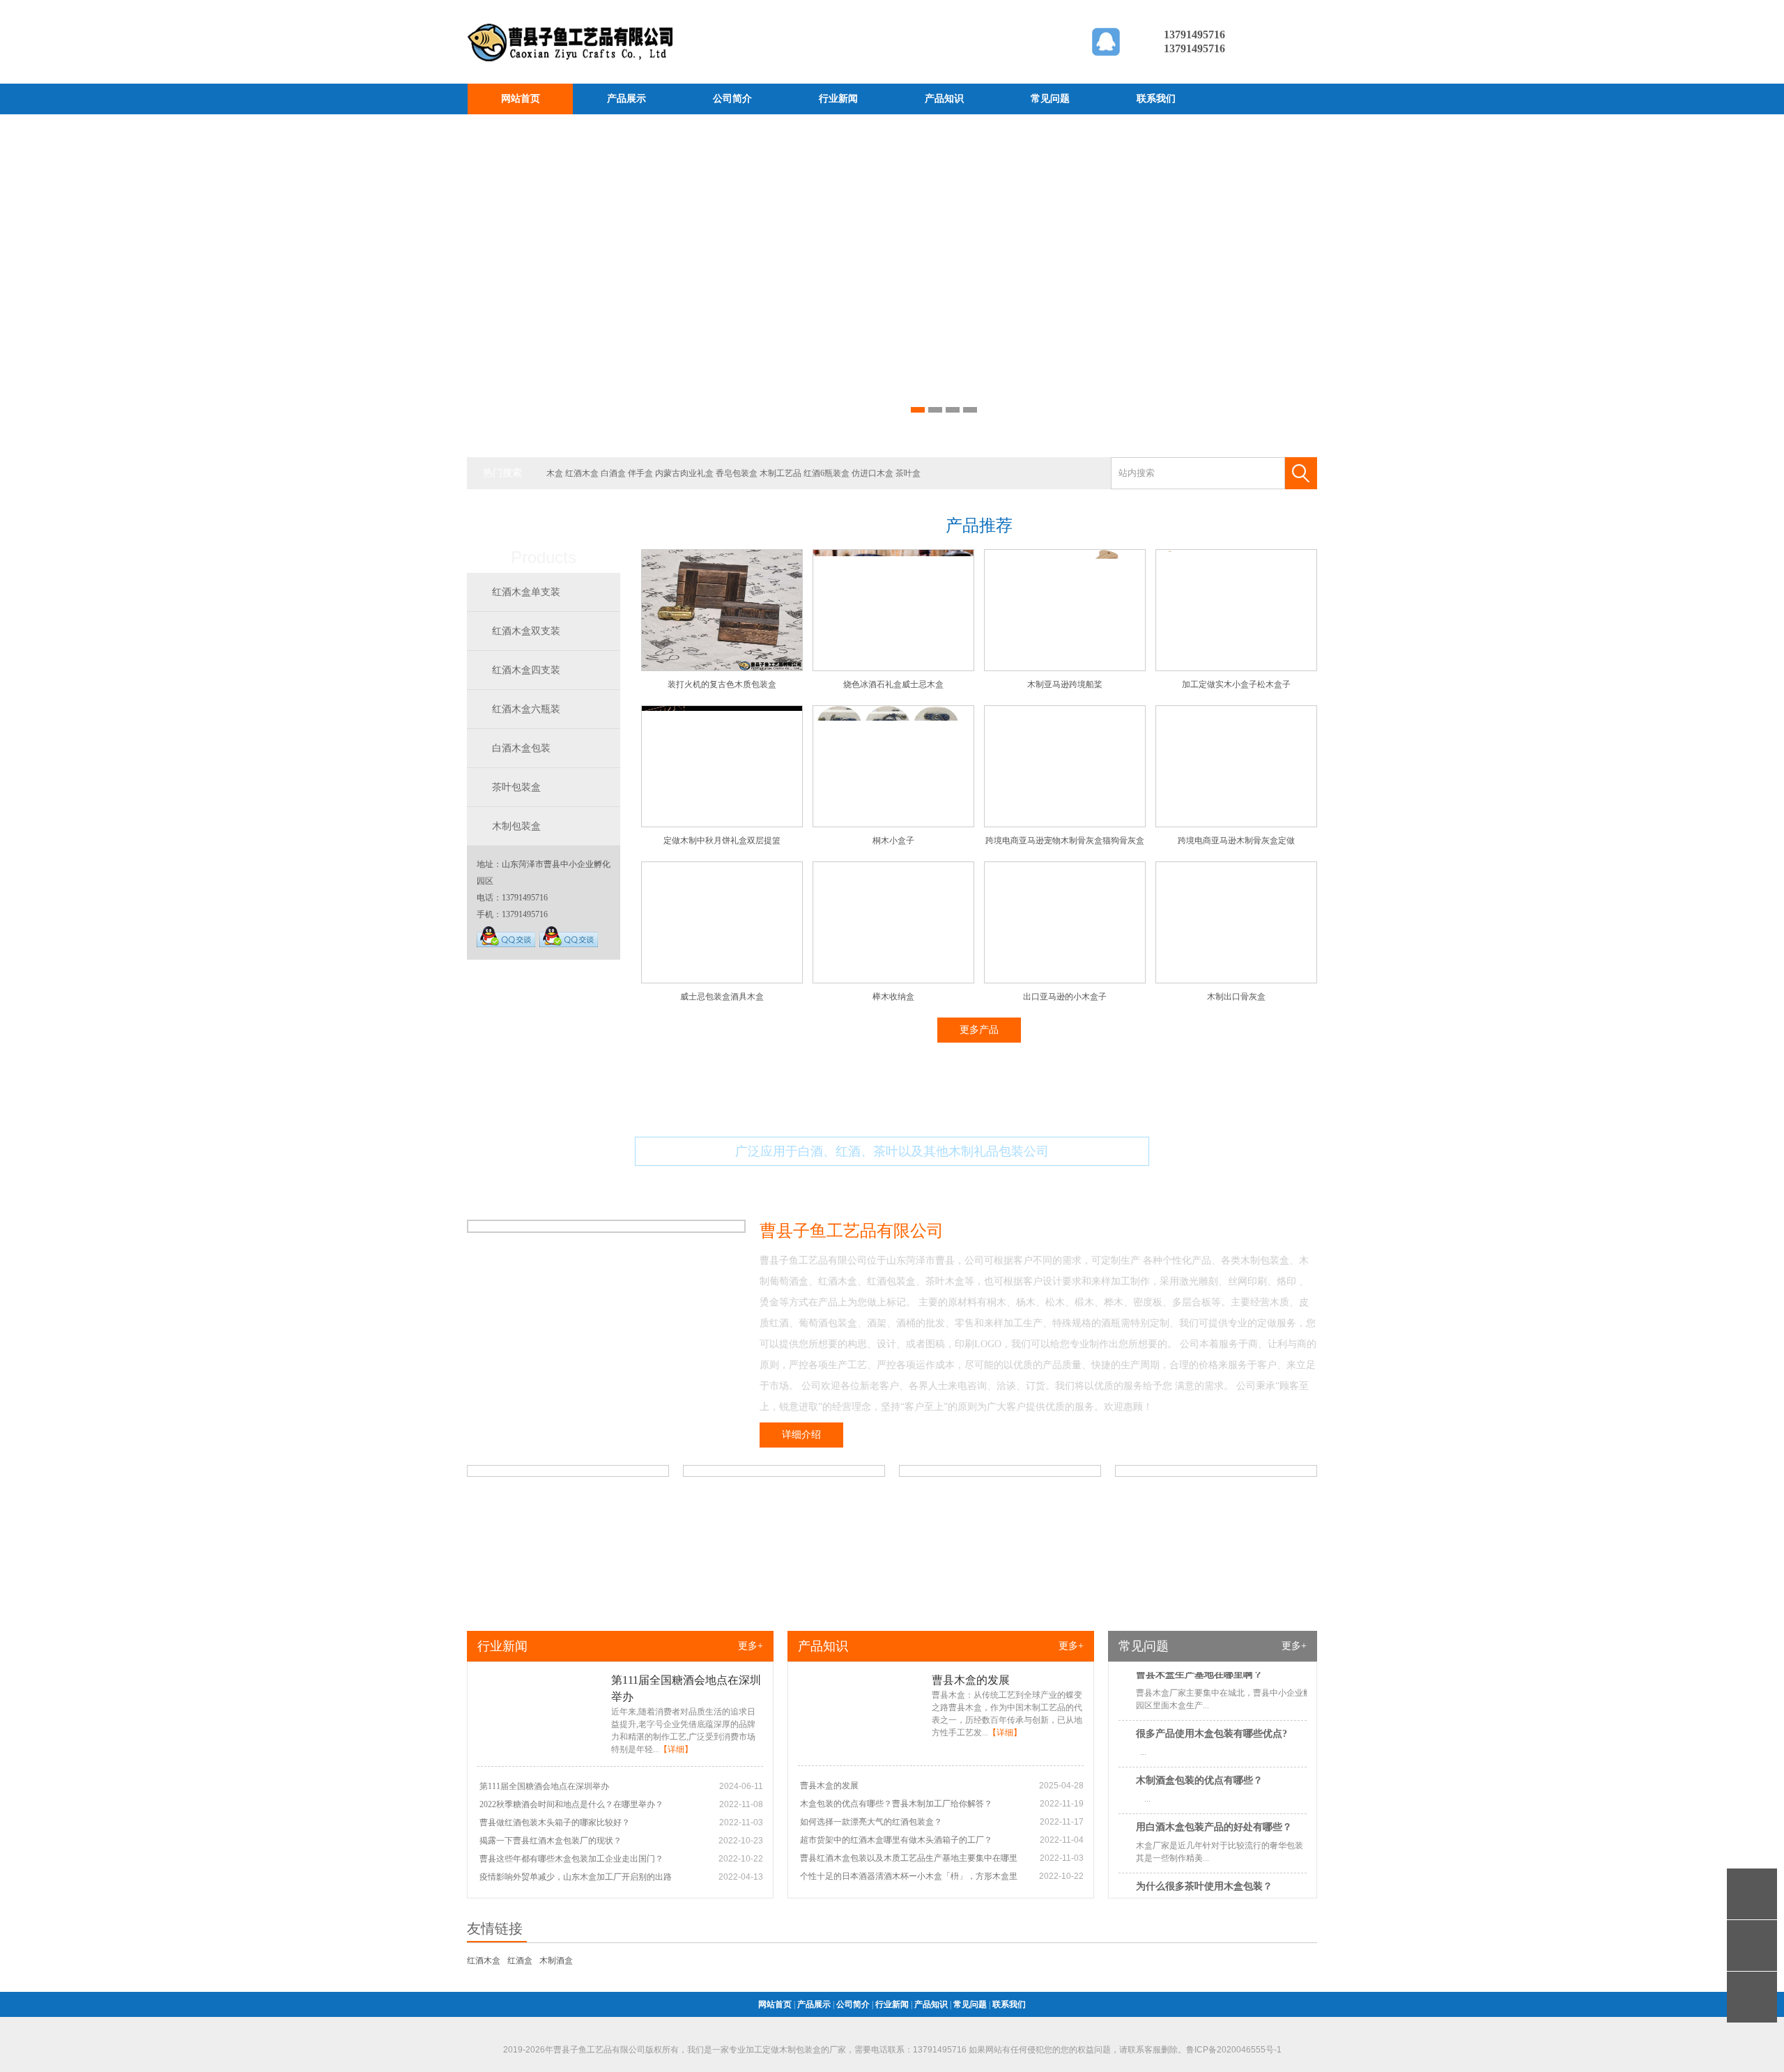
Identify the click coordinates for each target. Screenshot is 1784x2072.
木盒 (555, 473)
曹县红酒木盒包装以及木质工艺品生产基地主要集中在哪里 (909, 1858)
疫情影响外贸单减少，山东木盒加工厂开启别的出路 (576, 1877)
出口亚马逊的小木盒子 (1065, 997)
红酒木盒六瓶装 (526, 709)
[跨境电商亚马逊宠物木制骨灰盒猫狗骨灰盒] (1065, 824)
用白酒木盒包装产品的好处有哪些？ (1214, 1801)
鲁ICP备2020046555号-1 (1234, 2050)
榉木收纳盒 (893, 997)
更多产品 (979, 1030)
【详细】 (676, 1749)
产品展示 (626, 99)
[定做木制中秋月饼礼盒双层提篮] (722, 824)
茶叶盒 (908, 473)
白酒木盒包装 (521, 748)
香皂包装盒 (737, 473)
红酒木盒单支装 (526, 592)
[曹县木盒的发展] (861, 1749)
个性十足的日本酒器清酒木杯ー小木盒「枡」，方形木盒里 (909, 1876)
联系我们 (1156, 99)
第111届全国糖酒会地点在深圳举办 (544, 1786)
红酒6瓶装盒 (826, 473)
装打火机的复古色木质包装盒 (722, 684)
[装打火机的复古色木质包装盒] (722, 668)
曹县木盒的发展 (971, 1680)
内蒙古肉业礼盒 (684, 473)
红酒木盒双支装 (526, 631)
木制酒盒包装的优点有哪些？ (1199, 1754)
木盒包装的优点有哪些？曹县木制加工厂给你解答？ (896, 1804)
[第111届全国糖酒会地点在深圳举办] (540, 1749)
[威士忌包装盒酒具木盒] (722, 981)
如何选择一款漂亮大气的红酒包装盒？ (871, 1822)
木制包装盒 (516, 826)
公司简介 (732, 99)
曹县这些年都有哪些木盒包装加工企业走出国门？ (571, 1859)
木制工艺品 (780, 473)
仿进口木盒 (872, 473)
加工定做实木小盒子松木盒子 (1236, 684)
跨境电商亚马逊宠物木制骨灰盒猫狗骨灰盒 (1065, 841)
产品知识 (944, 99)
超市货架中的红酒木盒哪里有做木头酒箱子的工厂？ (896, 1840)
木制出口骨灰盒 (1236, 997)
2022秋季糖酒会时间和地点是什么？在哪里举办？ (571, 1804)
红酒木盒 (582, 473)
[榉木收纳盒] (893, 981)
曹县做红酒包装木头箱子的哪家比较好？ (555, 1822)
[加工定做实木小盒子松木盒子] (1236, 668)
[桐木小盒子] (893, 824)
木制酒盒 (556, 1960)
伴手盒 (640, 473)
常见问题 (1050, 99)
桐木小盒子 (893, 841)
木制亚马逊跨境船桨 (1065, 684)
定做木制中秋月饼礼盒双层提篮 (722, 841)
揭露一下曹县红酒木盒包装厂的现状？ (551, 1841)
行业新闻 (838, 99)
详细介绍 (801, 1435)
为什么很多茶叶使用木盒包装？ (1204, 1860)
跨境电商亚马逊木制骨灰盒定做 (1236, 841)
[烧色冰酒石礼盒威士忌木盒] (893, 668)
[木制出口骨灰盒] (1236, 981)
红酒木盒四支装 (526, 670)
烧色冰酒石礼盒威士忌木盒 (893, 684)
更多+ (751, 1646)
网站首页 (521, 99)
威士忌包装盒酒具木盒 (722, 997)
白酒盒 (613, 473)
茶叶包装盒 (516, 787)
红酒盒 (520, 1960)
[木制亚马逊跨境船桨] (1065, 668)
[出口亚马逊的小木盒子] (1065, 981)
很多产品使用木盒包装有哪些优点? (1212, 1707)
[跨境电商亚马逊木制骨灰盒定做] (1236, 824)
